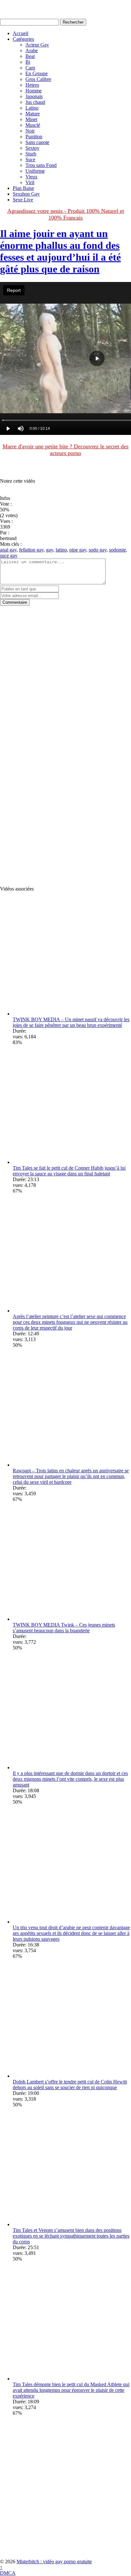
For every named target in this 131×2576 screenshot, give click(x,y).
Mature (33, 114)
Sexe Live (23, 200)
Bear (30, 56)
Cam (30, 68)
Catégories (23, 39)
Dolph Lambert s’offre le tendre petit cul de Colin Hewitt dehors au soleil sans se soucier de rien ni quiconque (70, 2085)
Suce (30, 159)
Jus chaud (35, 102)
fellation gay (31, 550)
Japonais (34, 96)
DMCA (8, 2573)
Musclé (33, 125)
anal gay (8, 550)
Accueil (21, 33)
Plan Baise (23, 188)
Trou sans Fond (41, 165)
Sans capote (37, 142)
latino (61, 550)
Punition (34, 137)
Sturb (31, 154)
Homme (34, 91)
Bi (28, 62)
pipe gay (78, 550)
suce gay (9, 556)
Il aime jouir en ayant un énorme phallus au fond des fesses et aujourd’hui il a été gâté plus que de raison (60, 251)
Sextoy (32, 148)
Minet (31, 119)
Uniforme (35, 171)
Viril (30, 182)
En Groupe (37, 73)
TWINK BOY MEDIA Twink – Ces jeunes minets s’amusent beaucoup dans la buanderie (64, 1628)
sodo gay (98, 550)
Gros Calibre (38, 79)
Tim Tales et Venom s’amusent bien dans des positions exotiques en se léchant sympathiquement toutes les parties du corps (71, 2236)
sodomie (117, 550)
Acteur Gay (37, 45)
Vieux (31, 177)
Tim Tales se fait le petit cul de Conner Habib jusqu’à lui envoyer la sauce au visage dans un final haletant (69, 1171)
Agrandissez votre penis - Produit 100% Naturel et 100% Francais (66, 214)
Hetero (32, 85)
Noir (30, 131)
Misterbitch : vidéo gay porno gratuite (54, 2562)
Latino (32, 108)
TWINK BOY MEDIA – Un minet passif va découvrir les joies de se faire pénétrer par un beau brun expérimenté (71, 1022)
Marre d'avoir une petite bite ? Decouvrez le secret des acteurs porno (65, 450)
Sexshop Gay (26, 194)
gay (50, 550)
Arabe (32, 51)
